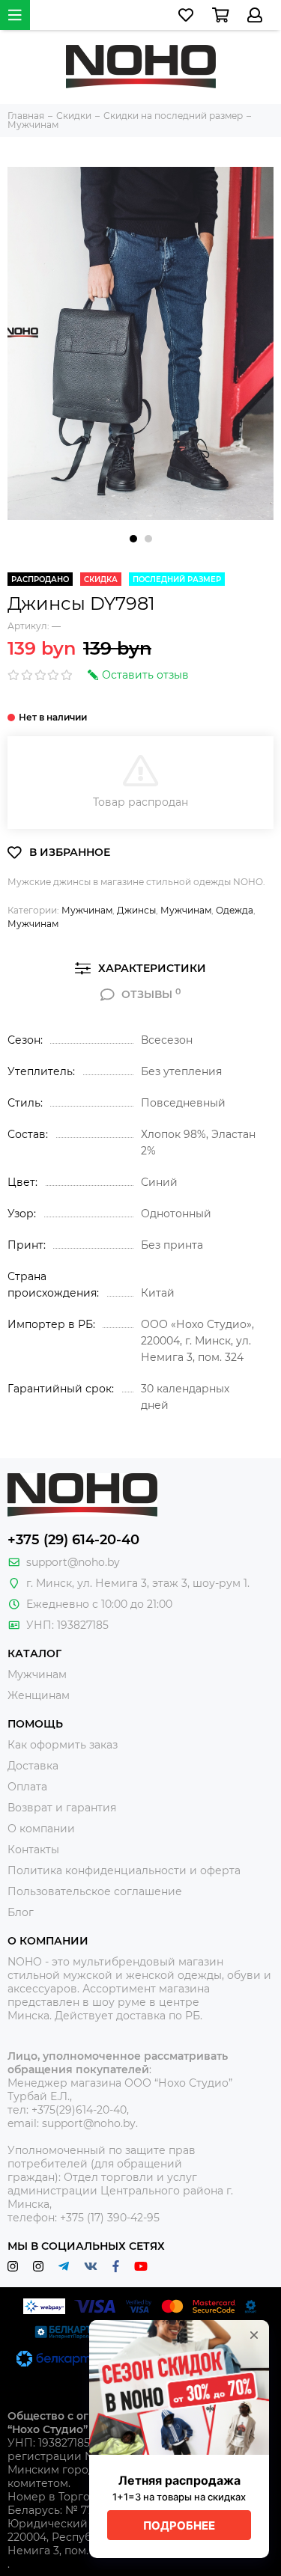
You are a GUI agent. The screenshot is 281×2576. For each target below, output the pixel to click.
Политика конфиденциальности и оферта (124, 1870)
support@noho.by (73, 1562)
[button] (133, 539)
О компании (41, 1829)
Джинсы (136, 910)
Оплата (27, 1787)
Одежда (235, 910)
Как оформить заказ (63, 1745)
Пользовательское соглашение (95, 1891)
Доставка (33, 1766)
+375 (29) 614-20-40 (73, 1540)
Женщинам (39, 1695)
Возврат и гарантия (62, 1808)
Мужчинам (87, 910)
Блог (21, 1912)
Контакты (33, 1850)
